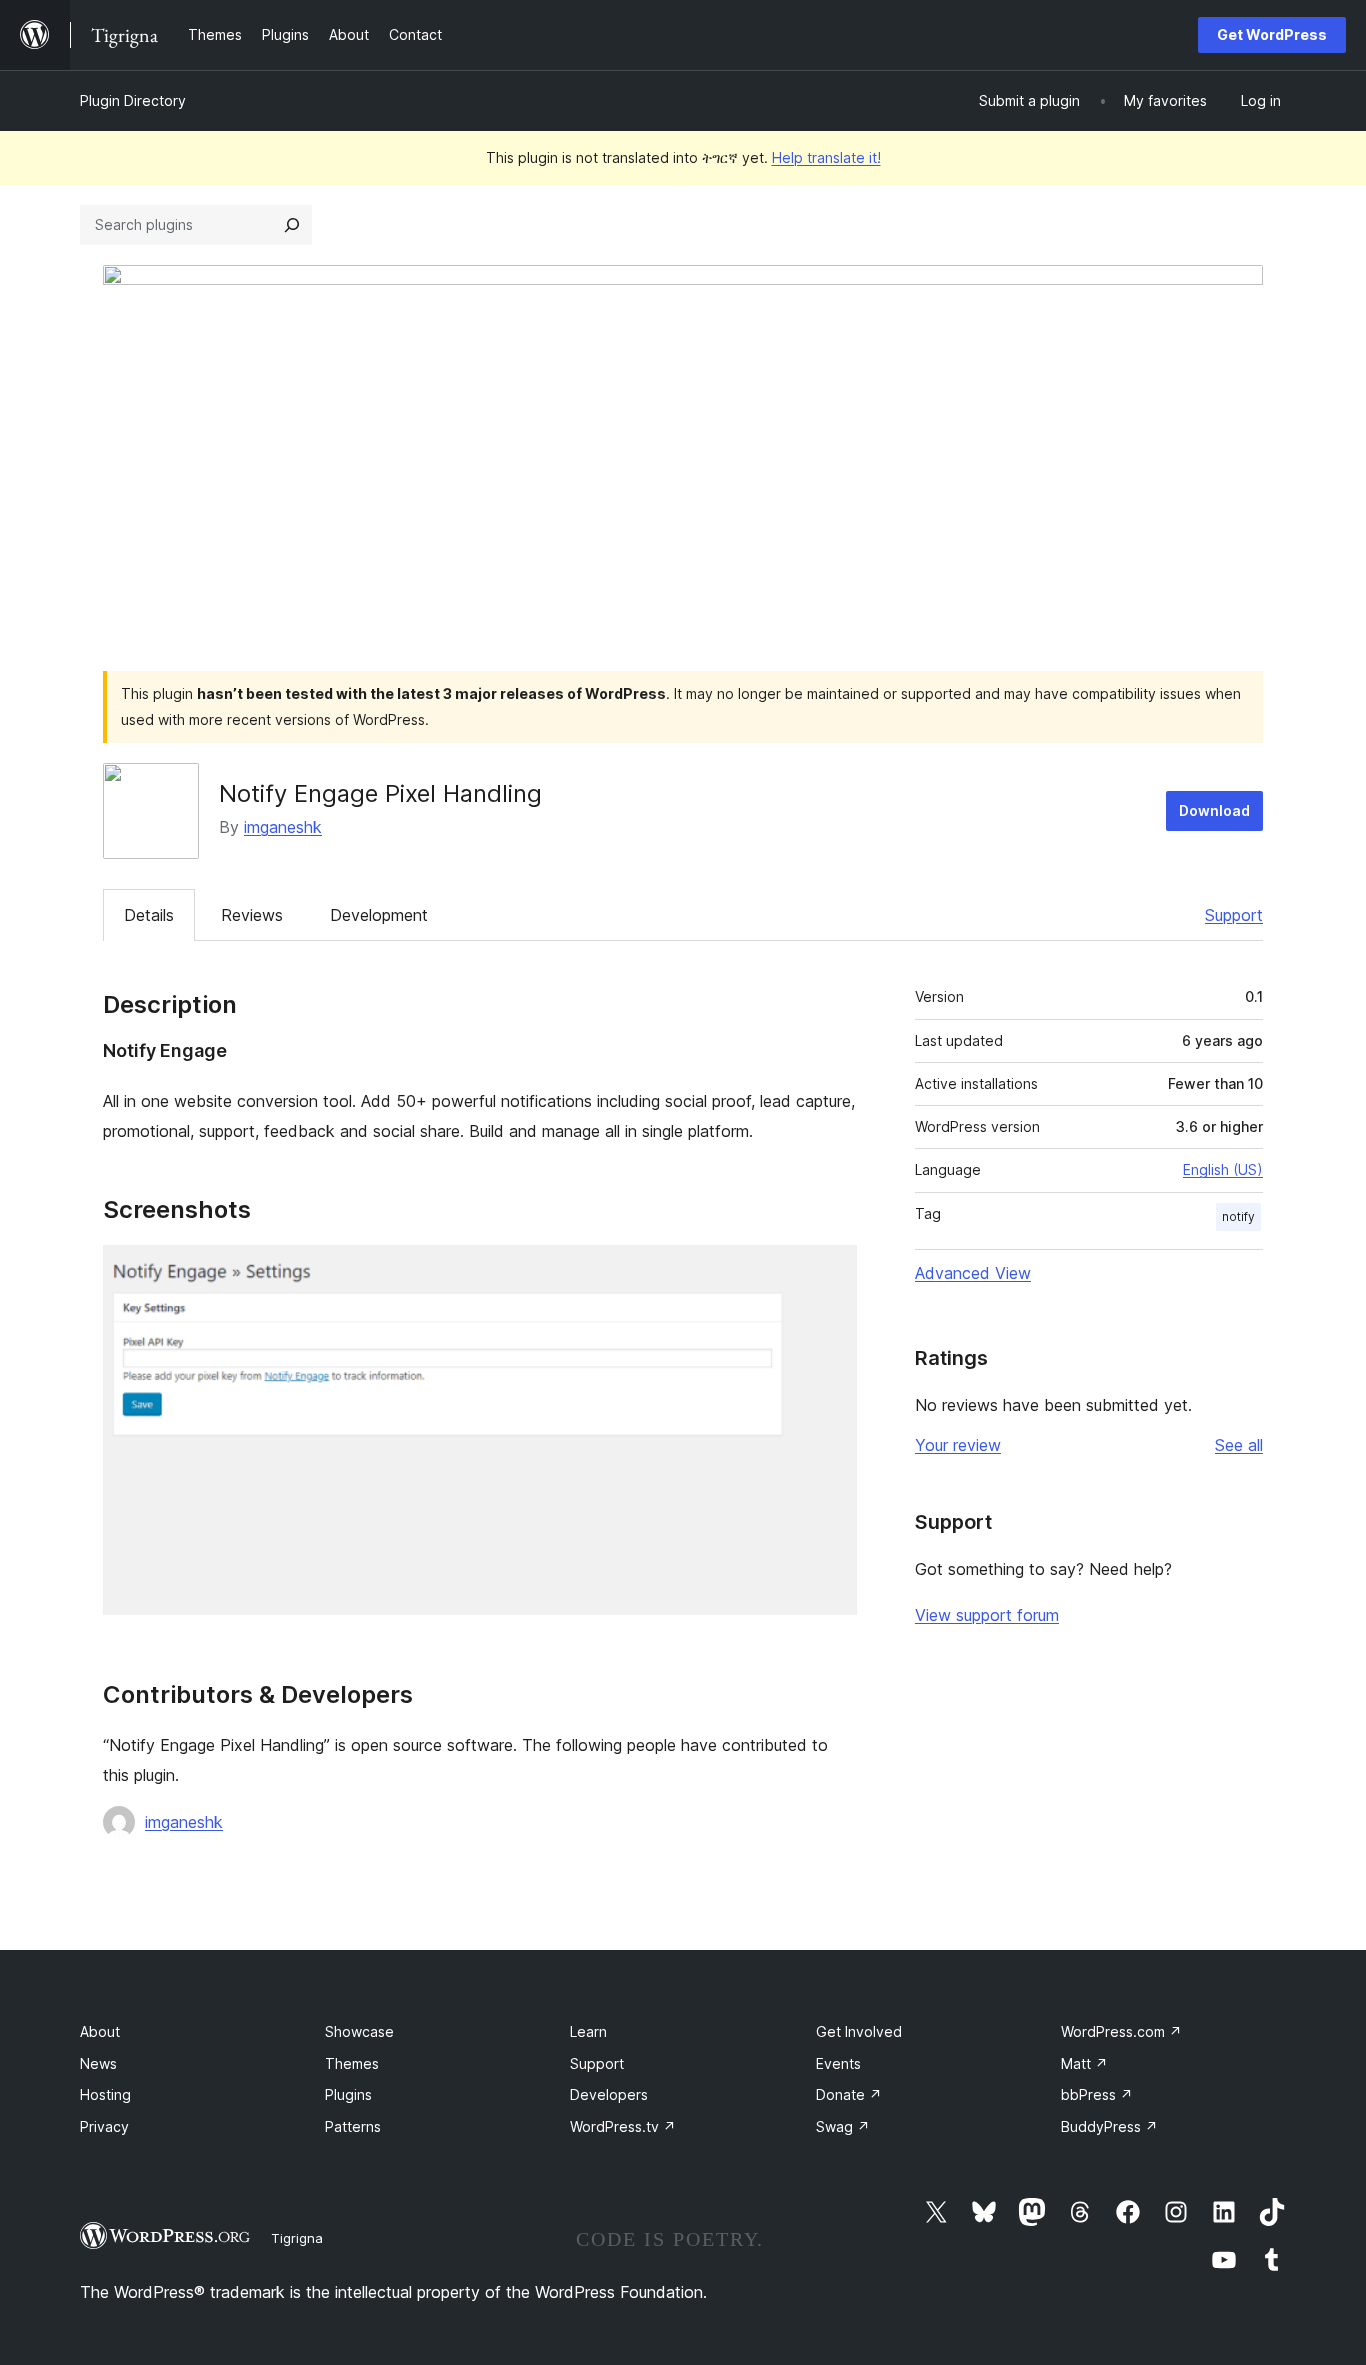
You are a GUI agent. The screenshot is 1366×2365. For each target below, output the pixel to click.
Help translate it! (826, 157)
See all (1239, 1445)
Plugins (348, 2094)
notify (1238, 1216)
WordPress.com (1121, 2031)
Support (1234, 915)
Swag (843, 2126)
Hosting (105, 2094)
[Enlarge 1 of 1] (830, 1272)
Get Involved (859, 2031)
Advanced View (973, 1273)
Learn (588, 2031)
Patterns (353, 2126)
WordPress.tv (623, 2126)
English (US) (1223, 1169)
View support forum (987, 1615)
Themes (352, 2063)
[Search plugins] (292, 225)
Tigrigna (297, 2238)
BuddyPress (1109, 2126)
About (100, 2031)
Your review (958, 1445)
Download (1214, 810)
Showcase (359, 2031)
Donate (849, 2094)
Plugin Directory (133, 100)
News (98, 2063)
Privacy (104, 2126)
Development (379, 915)
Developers (609, 2094)
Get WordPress (1272, 34)
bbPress (1097, 2094)
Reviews (252, 915)
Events (838, 2063)
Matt (1084, 2063)
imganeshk (283, 827)
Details (149, 915)
